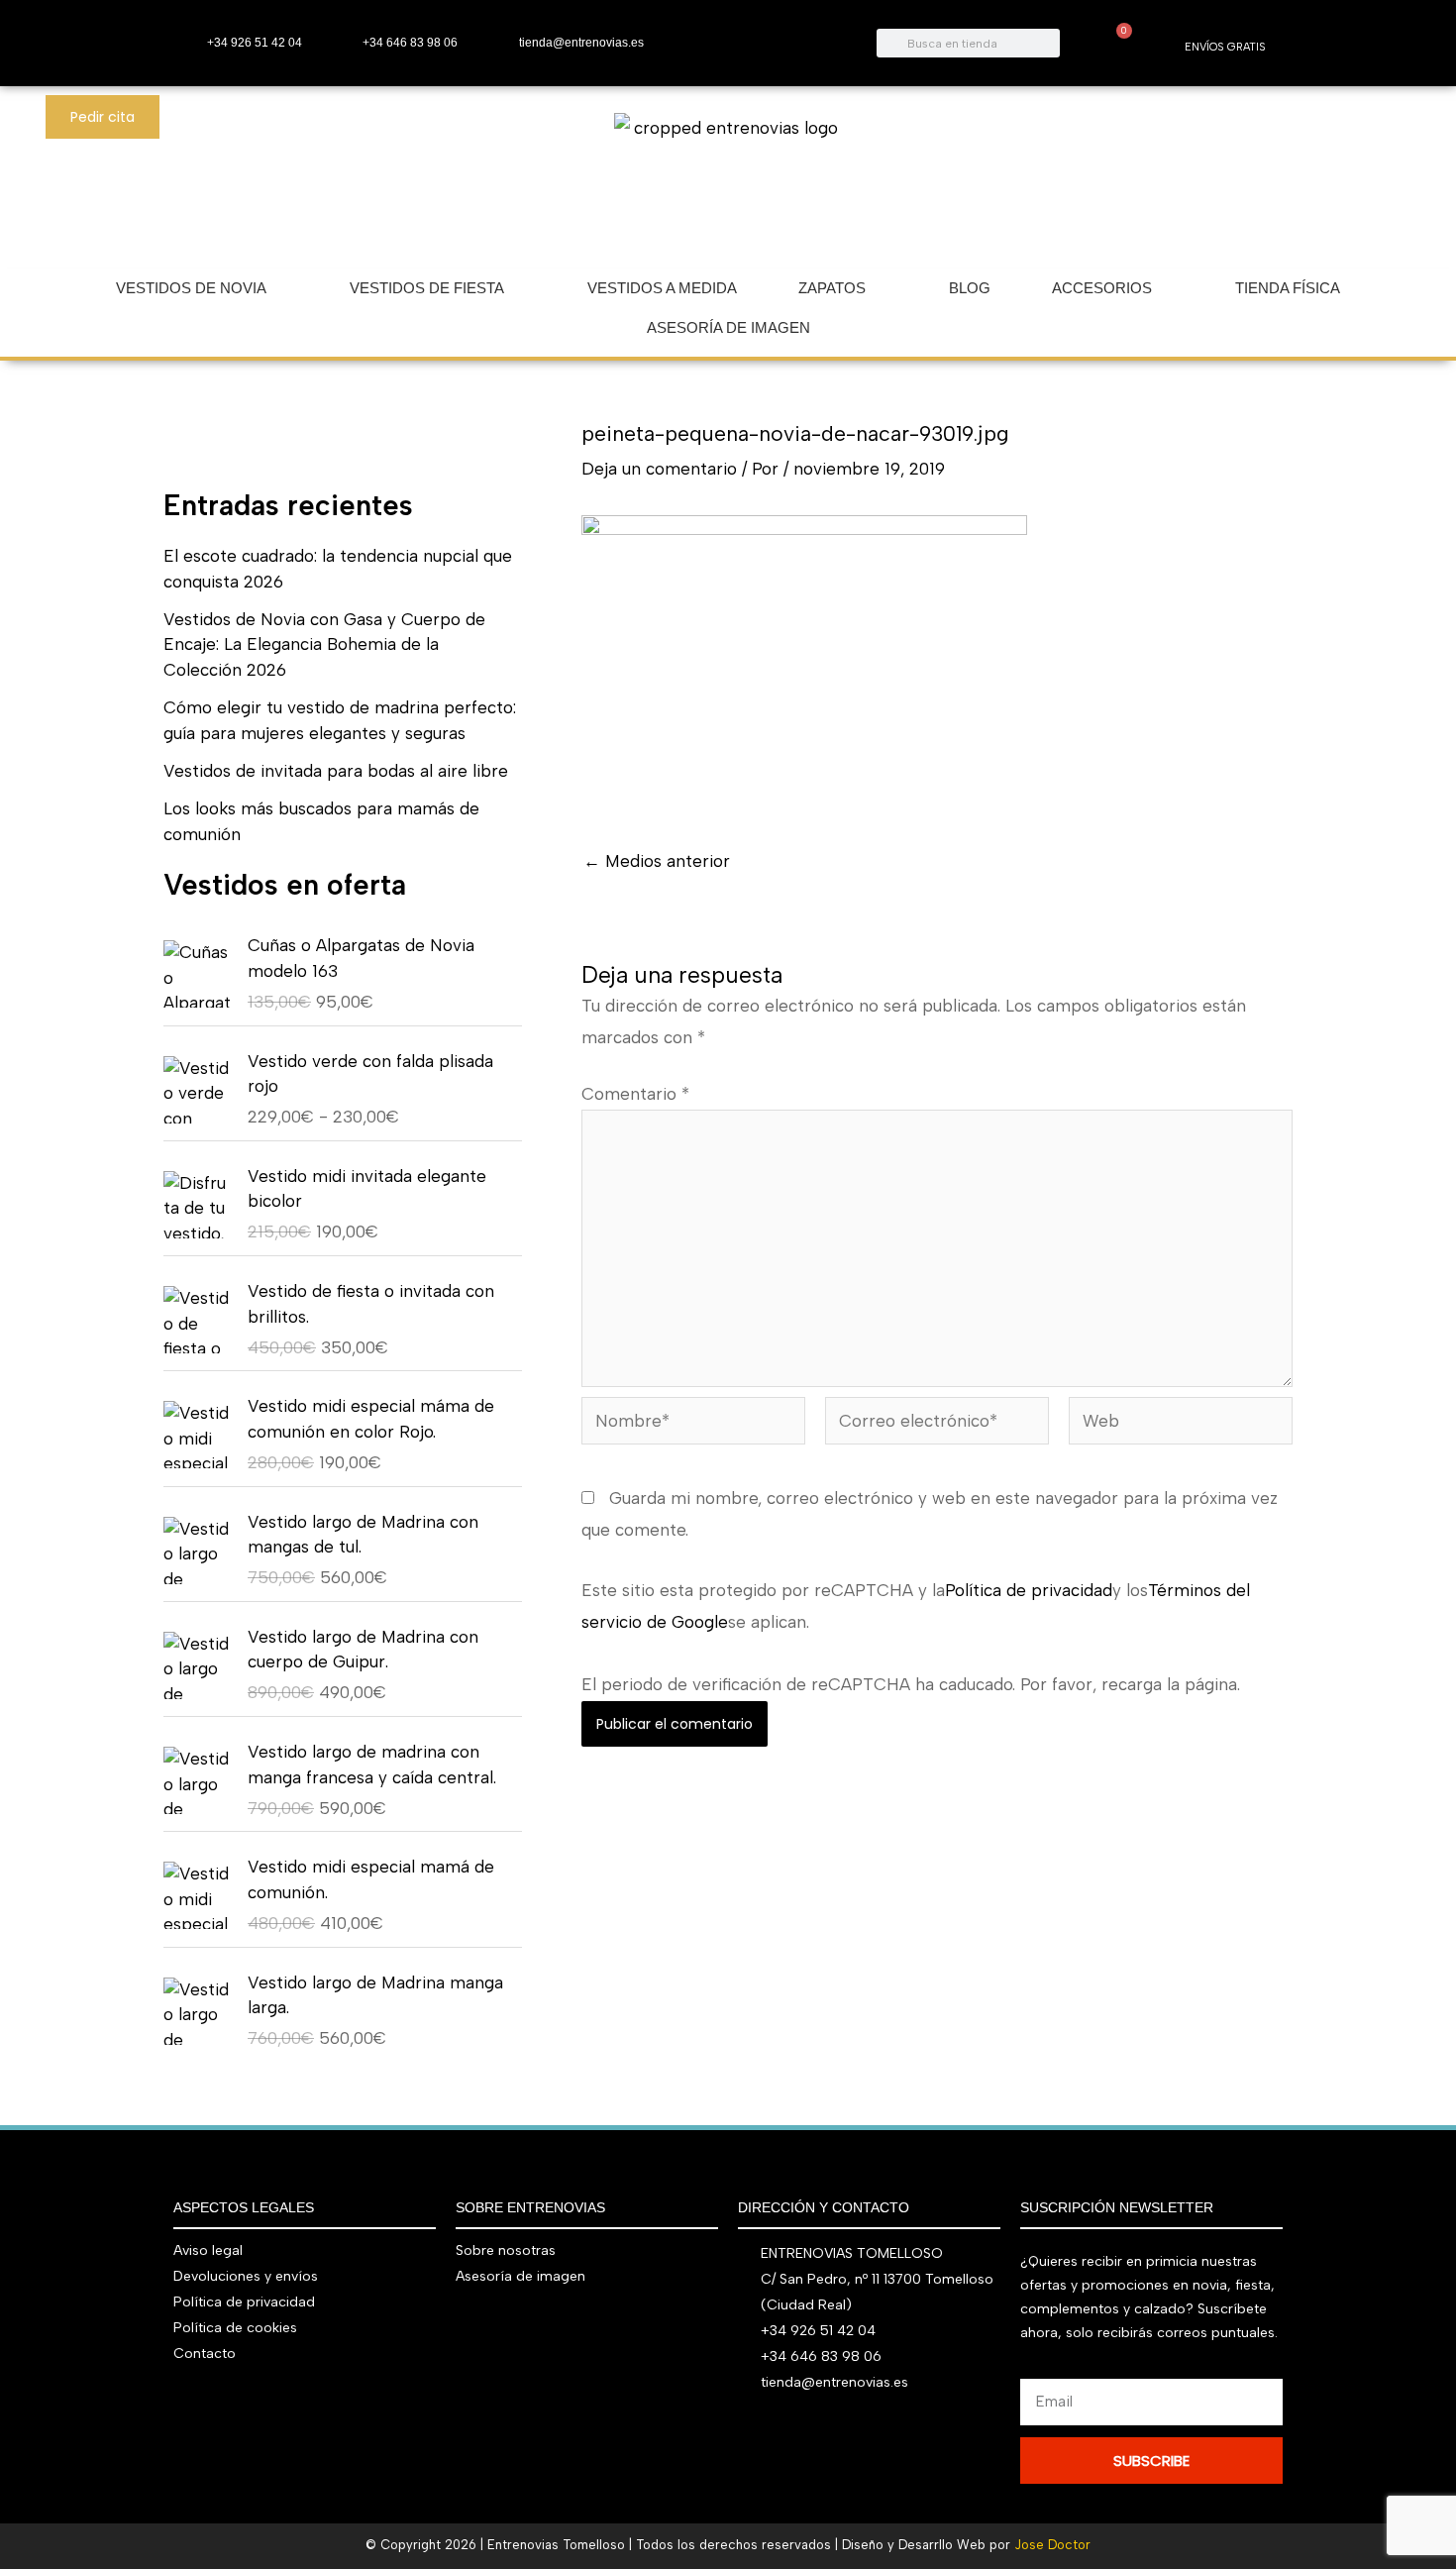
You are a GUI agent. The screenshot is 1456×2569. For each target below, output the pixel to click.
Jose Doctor (1052, 2545)
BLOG (970, 288)
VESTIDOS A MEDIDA (662, 288)
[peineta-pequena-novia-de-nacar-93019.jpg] (804, 662)
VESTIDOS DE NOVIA (191, 288)
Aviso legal (208, 2250)
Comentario (635, 1094)
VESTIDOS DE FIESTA (427, 288)
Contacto (205, 2354)
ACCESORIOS (1102, 288)
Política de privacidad (1029, 1590)
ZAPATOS (832, 288)
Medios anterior (657, 861)
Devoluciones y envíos (246, 2276)
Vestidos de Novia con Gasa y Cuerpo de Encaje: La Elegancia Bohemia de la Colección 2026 (324, 644)
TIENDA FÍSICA (1288, 288)
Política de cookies (235, 2328)
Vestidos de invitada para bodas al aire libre (336, 771)
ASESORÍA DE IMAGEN (728, 327)
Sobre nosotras (506, 2250)
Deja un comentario (659, 469)
